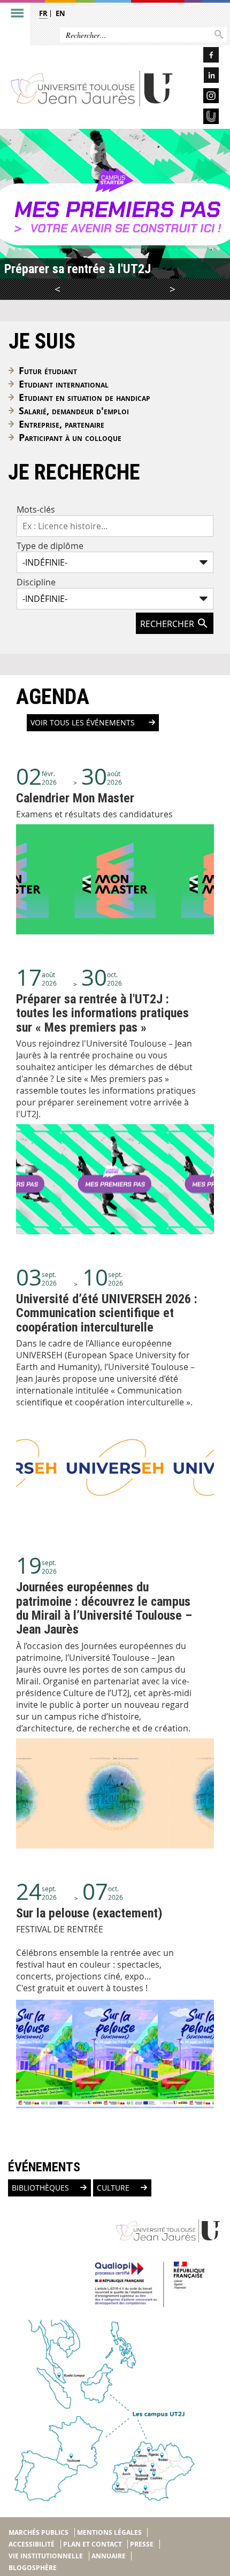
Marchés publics (39, 2532)
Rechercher (168, 624)
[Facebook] (201, 56)
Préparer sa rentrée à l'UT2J (78, 269)
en (60, 13)
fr (43, 13)
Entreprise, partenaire (62, 424)
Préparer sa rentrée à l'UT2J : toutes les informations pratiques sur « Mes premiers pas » (102, 1013)
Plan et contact (93, 2544)
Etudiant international (64, 384)
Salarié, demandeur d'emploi (74, 411)
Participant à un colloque (70, 438)
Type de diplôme (50, 546)
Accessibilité (32, 2544)
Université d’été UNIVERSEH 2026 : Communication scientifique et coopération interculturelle (107, 1313)
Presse (142, 2544)
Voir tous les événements (84, 723)
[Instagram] (201, 98)
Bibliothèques (40, 2188)
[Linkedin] (201, 77)
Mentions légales (109, 2532)
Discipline (36, 582)
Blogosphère (33, 2568)
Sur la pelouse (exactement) (89, 1913)
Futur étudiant (48, 371)
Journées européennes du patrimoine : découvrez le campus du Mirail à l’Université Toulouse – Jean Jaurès (104, 1608)
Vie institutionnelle (46, 2556)
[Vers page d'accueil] (92, 88)
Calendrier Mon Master (75, 798)
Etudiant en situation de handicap (85, 397)
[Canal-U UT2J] (201, 118)
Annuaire (109, 2556)
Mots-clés (36, 509)
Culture (113, 2188)
